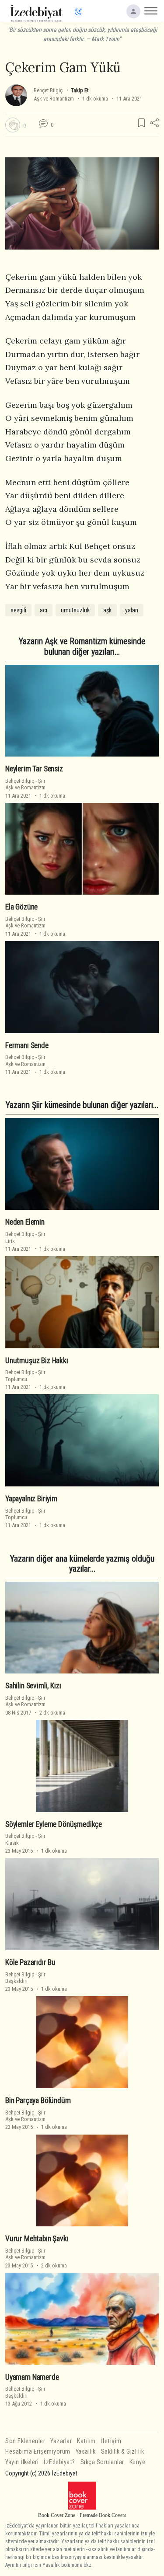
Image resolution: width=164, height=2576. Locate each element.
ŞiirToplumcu (25, 1375)
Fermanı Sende (27, 1045)
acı (44, 610)
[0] (13, 125)
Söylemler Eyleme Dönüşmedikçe (54, 1824)
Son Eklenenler (25, 2441)
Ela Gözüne (21, 907)
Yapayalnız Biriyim (31, 1499)
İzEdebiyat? (59, 2462)
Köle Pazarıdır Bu (30, 1962)
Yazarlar (61, 2441)
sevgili (18, 610)
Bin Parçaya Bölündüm (38, 2100)
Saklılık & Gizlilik (123, 2452)
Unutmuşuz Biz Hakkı (37, 1361)
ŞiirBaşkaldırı (25, 1978)
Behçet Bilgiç (48, 90)
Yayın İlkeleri (22, 2462)
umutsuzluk (75, 610)
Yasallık (86, 2452)
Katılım (86, 2441)
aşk (107, 610)
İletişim (111, 2441)
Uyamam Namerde (32, 2377)
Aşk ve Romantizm (54, 99)
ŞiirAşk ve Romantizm (25, 784)
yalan (132, 610)
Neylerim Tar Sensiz (34, 769)
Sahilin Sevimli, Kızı (33, 1686)
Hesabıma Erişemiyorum (38, 2452)
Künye (138, 2462)
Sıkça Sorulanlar (102, 2462)
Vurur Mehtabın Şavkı (37, 2239)
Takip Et (80, 90)
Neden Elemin (25, 1222)
